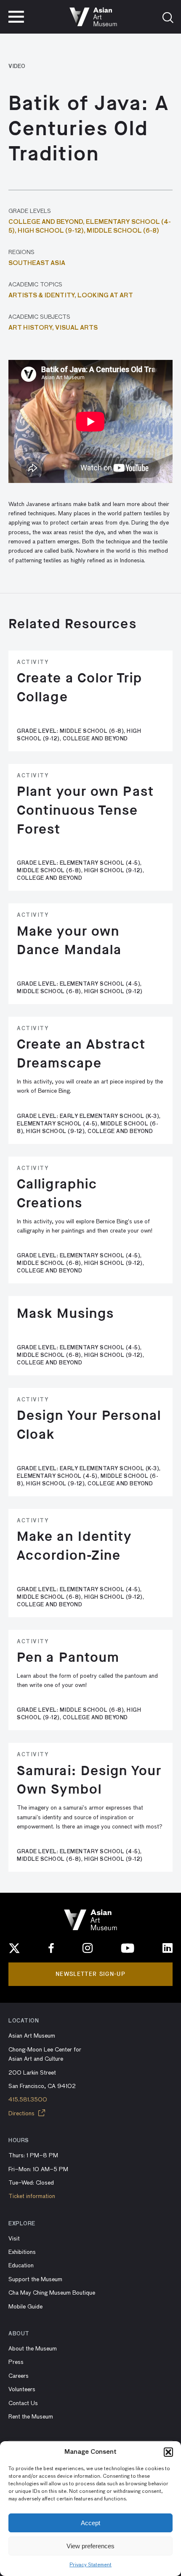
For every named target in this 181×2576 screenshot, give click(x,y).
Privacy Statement (90, 2565)
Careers (19, 2376)
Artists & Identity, (43, 296)
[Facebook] (51, 1948)
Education (21, 2266)
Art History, (32, 328)
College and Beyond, (47, 222)
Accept (90, 2523)
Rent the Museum (31, 2417)
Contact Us (23, 2403)
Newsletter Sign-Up (90, 1974)
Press (16, 2362)
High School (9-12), (52, 231)
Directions (22, 2114)
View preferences (90, 2546)
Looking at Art (105, 296)
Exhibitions (22, 2252)
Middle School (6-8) (123, 231)
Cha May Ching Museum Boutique (52, 2293)
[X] (14, 1948)
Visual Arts (76, 328)
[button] (168, 2452)
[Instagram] (88, 1948)
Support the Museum (35, 2280)
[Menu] (16, 17)
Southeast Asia (37, 263)
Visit (14, 2239)
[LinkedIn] (168, 1948)
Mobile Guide (25, 2307)
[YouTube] (128, 1948)
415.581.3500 (28, 2100)
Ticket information (32, 2196)
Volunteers (22, 2390)
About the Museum (33, 2349)
